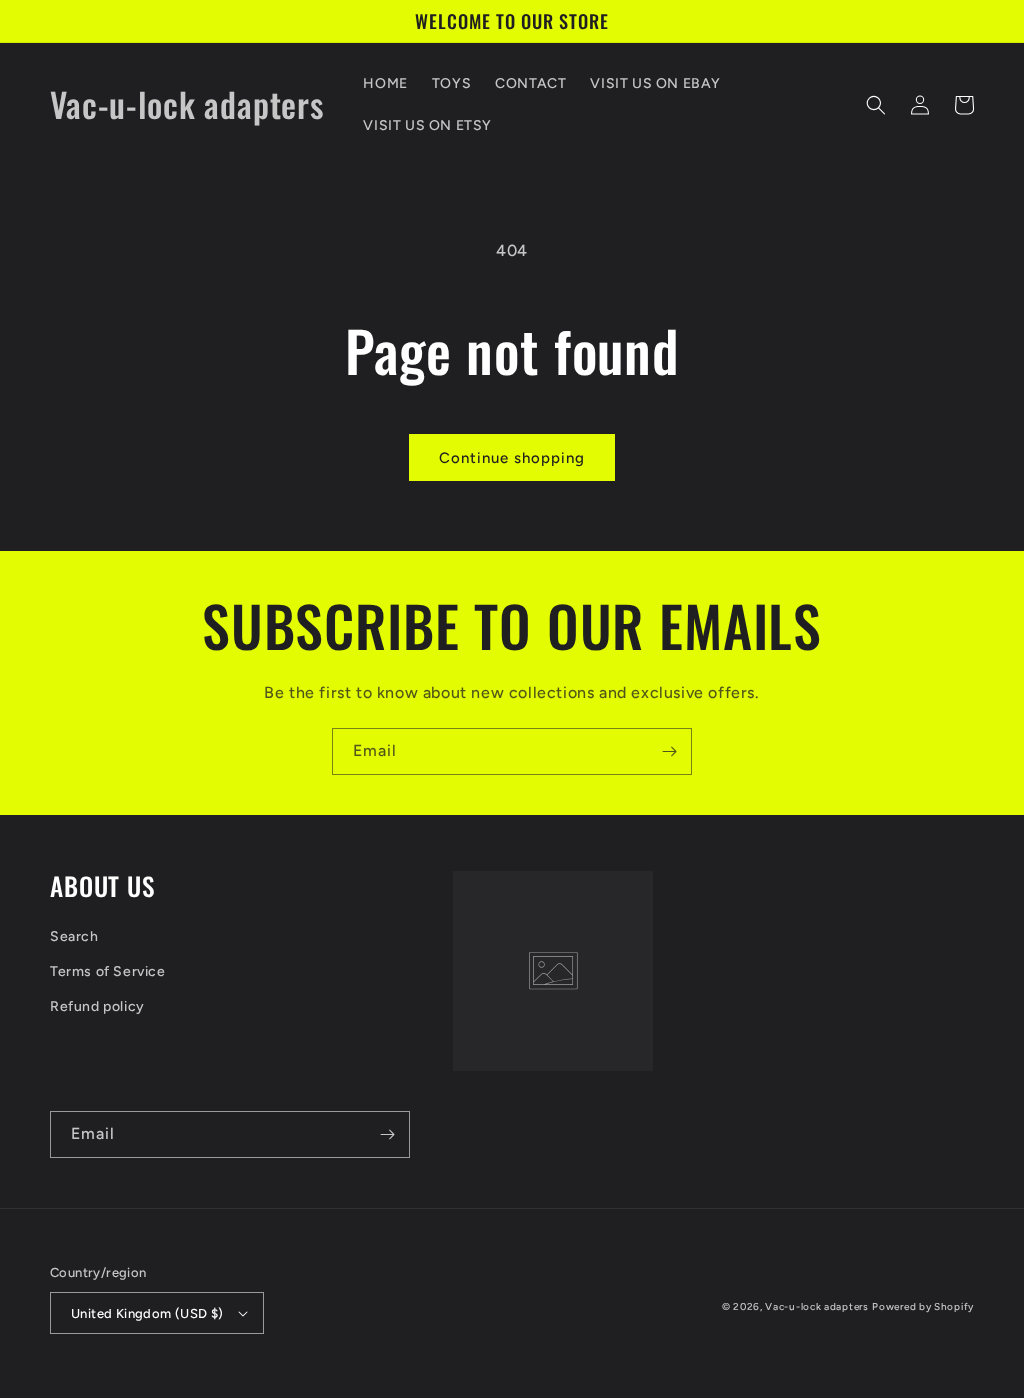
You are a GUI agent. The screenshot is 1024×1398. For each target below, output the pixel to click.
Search (74, 936)
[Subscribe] (669, 751)
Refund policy (97, 1006)
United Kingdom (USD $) (147, 1313)
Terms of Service (108, 971)
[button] (876, 105)
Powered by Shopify (923, 1306)
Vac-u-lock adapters (816, 1306)
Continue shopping (512, 458)
